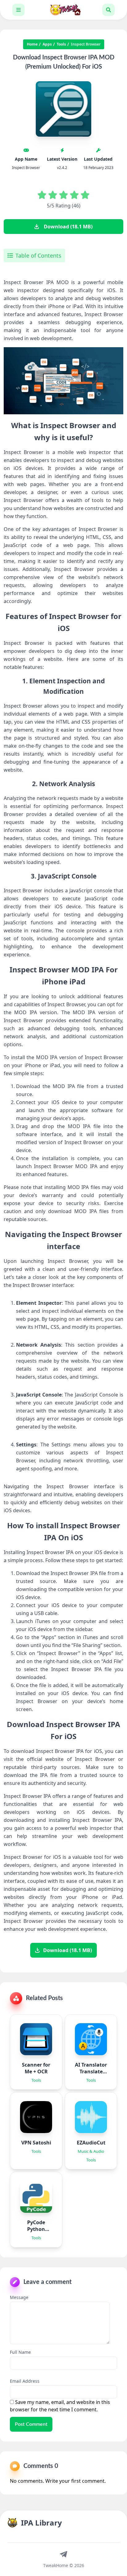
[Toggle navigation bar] (18, 10)
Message (19, 2297)
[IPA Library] (63, 10)
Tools (61, 44)
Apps (47, 44)
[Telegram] (63, 2554)
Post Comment (31, 2424)
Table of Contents (38, 255)
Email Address (25, 2381)
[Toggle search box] (109, 10)
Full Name (20, 2352)
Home (32, 44)
